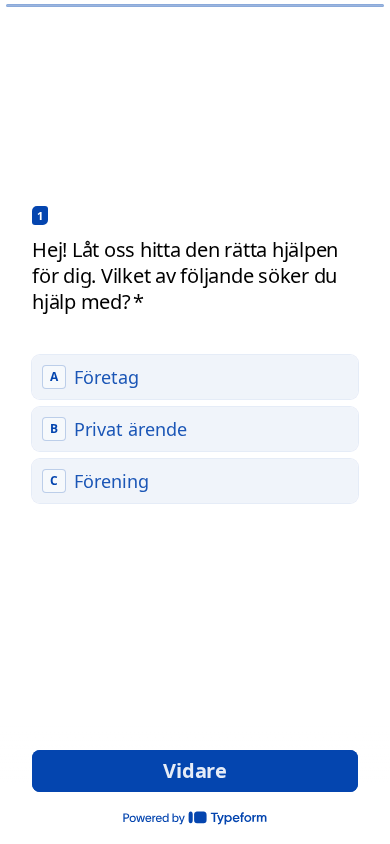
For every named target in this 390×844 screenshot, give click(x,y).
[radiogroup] (195, 429)
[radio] (195, 377)
